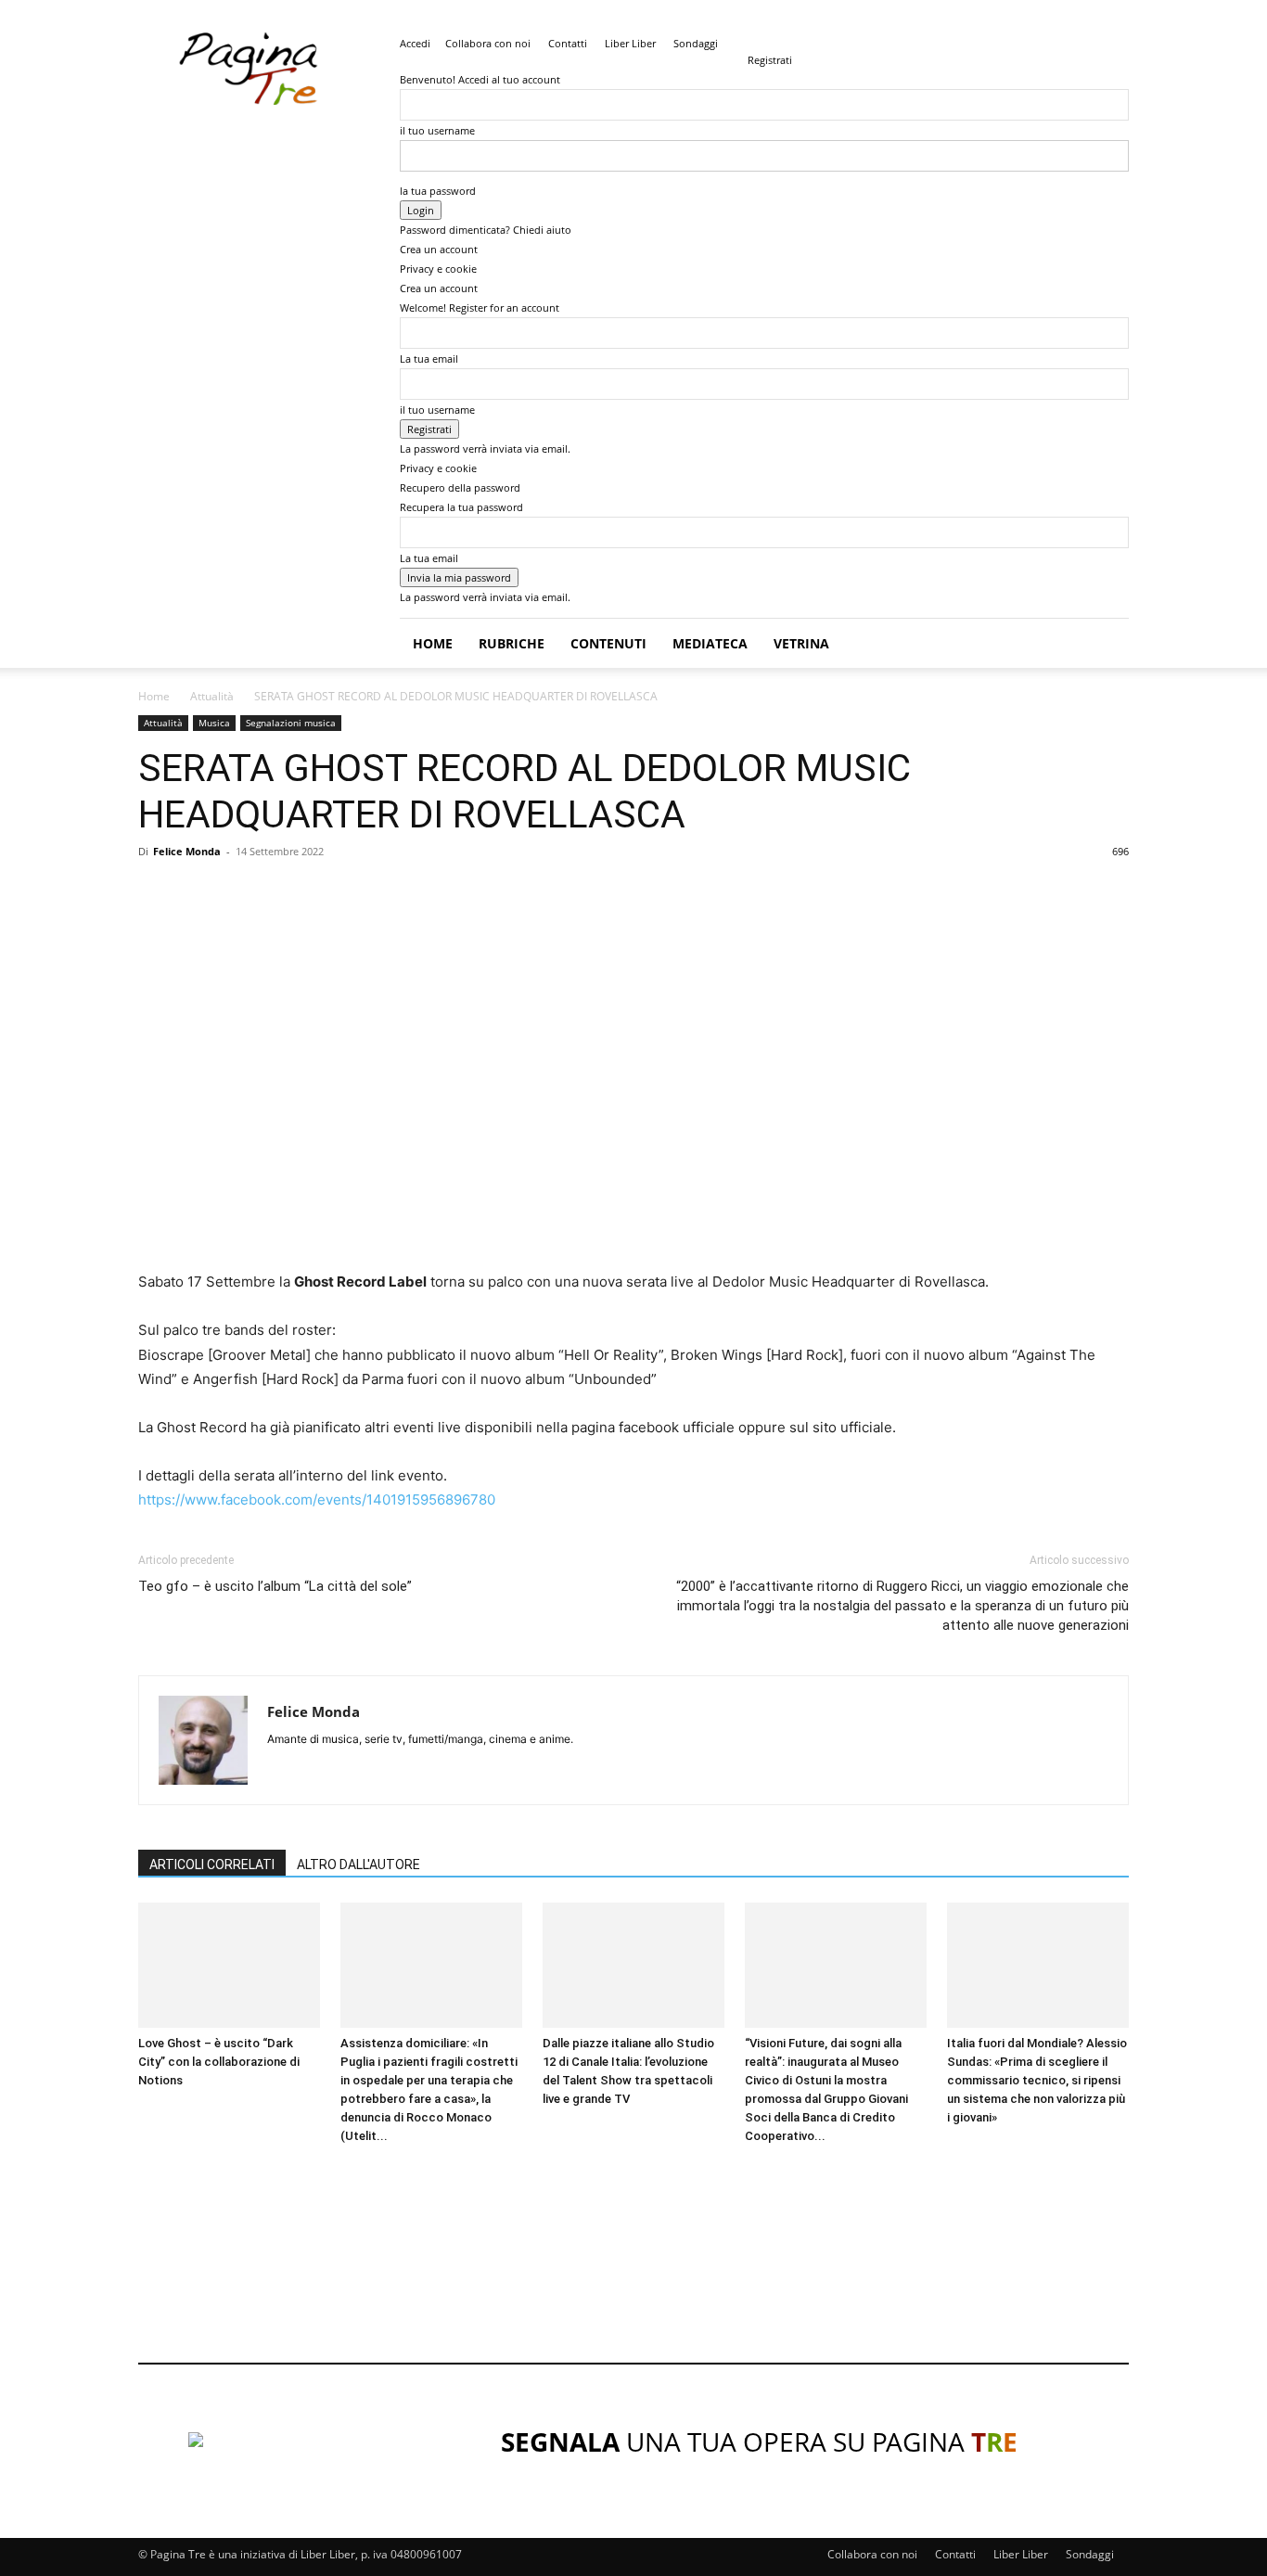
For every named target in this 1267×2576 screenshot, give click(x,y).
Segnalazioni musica (291, 723)
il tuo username (437, 130)
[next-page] (154, 2171)
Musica (214, 723)
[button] (1107, 644)
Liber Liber (630, 43)
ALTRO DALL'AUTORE (358, 1865)
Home (433, 643)
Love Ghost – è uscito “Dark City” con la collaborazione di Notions (219, 2062)
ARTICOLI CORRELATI (212, 1865)
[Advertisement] (476, 2310)
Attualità (212, 696)
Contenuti (608, 643)
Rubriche (512, 643)
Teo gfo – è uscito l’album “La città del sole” (275, 1586)
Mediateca (710, 643)
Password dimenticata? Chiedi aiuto (486, 230)
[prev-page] (143, 2171)
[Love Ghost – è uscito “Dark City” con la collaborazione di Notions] (229, 1965)
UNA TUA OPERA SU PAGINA (759, 2441)
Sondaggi (696, 43)
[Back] (752, 40)
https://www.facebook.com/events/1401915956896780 (317, 1499)
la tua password (438, 191)
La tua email (429, 359)
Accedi (415, 43)
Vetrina (801, 643)
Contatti (568, 43)
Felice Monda (187, 851)
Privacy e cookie (438, 269)
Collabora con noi (488, 43)
